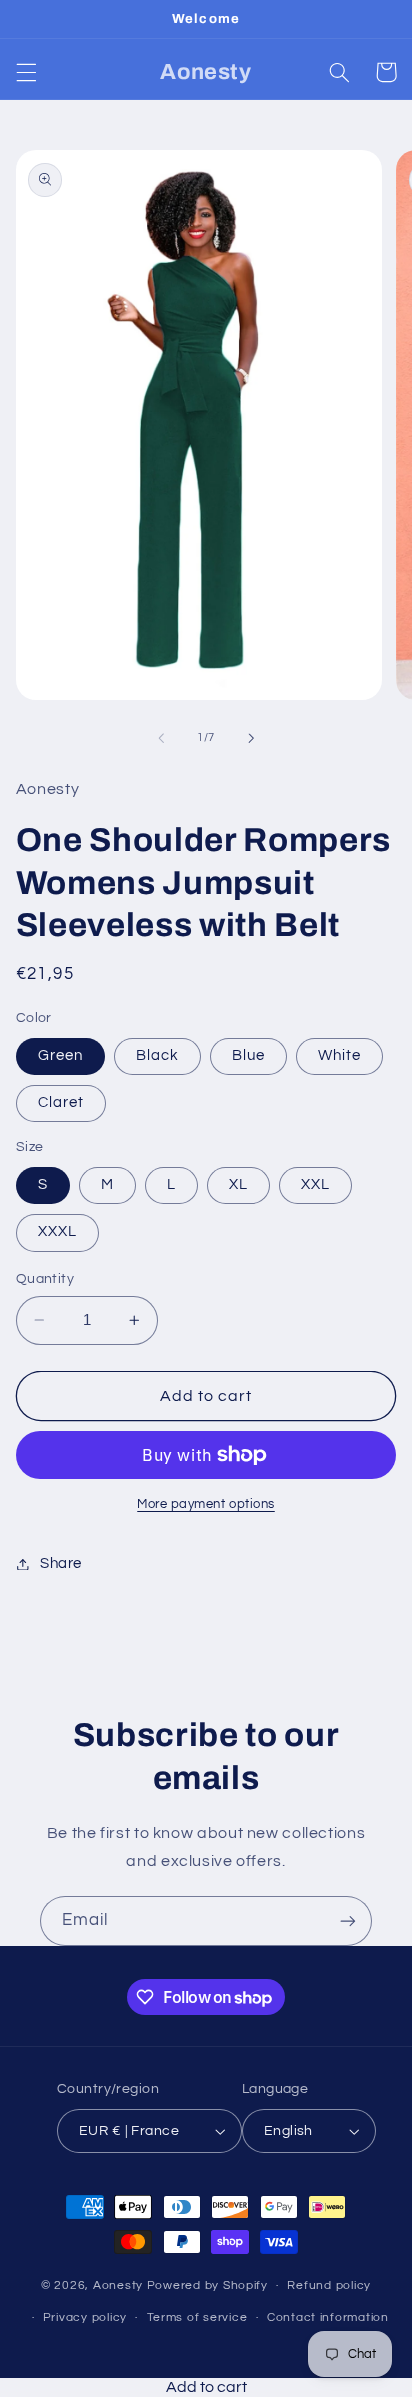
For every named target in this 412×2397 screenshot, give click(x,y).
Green (60, 1055)
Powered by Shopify (207, 2285)
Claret (61, 1102)
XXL (315, 1184)
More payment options (206, 1504)
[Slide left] (161, 738)
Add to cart (206, 2387)
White (339, 1055)
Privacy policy (85, 2317)
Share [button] (61, 1563)
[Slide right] (251, 738)
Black (157, 1055)
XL (238, 1184)
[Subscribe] (348, 1920)
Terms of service (197, 2317)
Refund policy (329, 2285)
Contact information (328, 2317)
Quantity (45, 1279)
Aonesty (120, 2285)
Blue (248, 1055)
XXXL (57, 1231)
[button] (26, 72)
